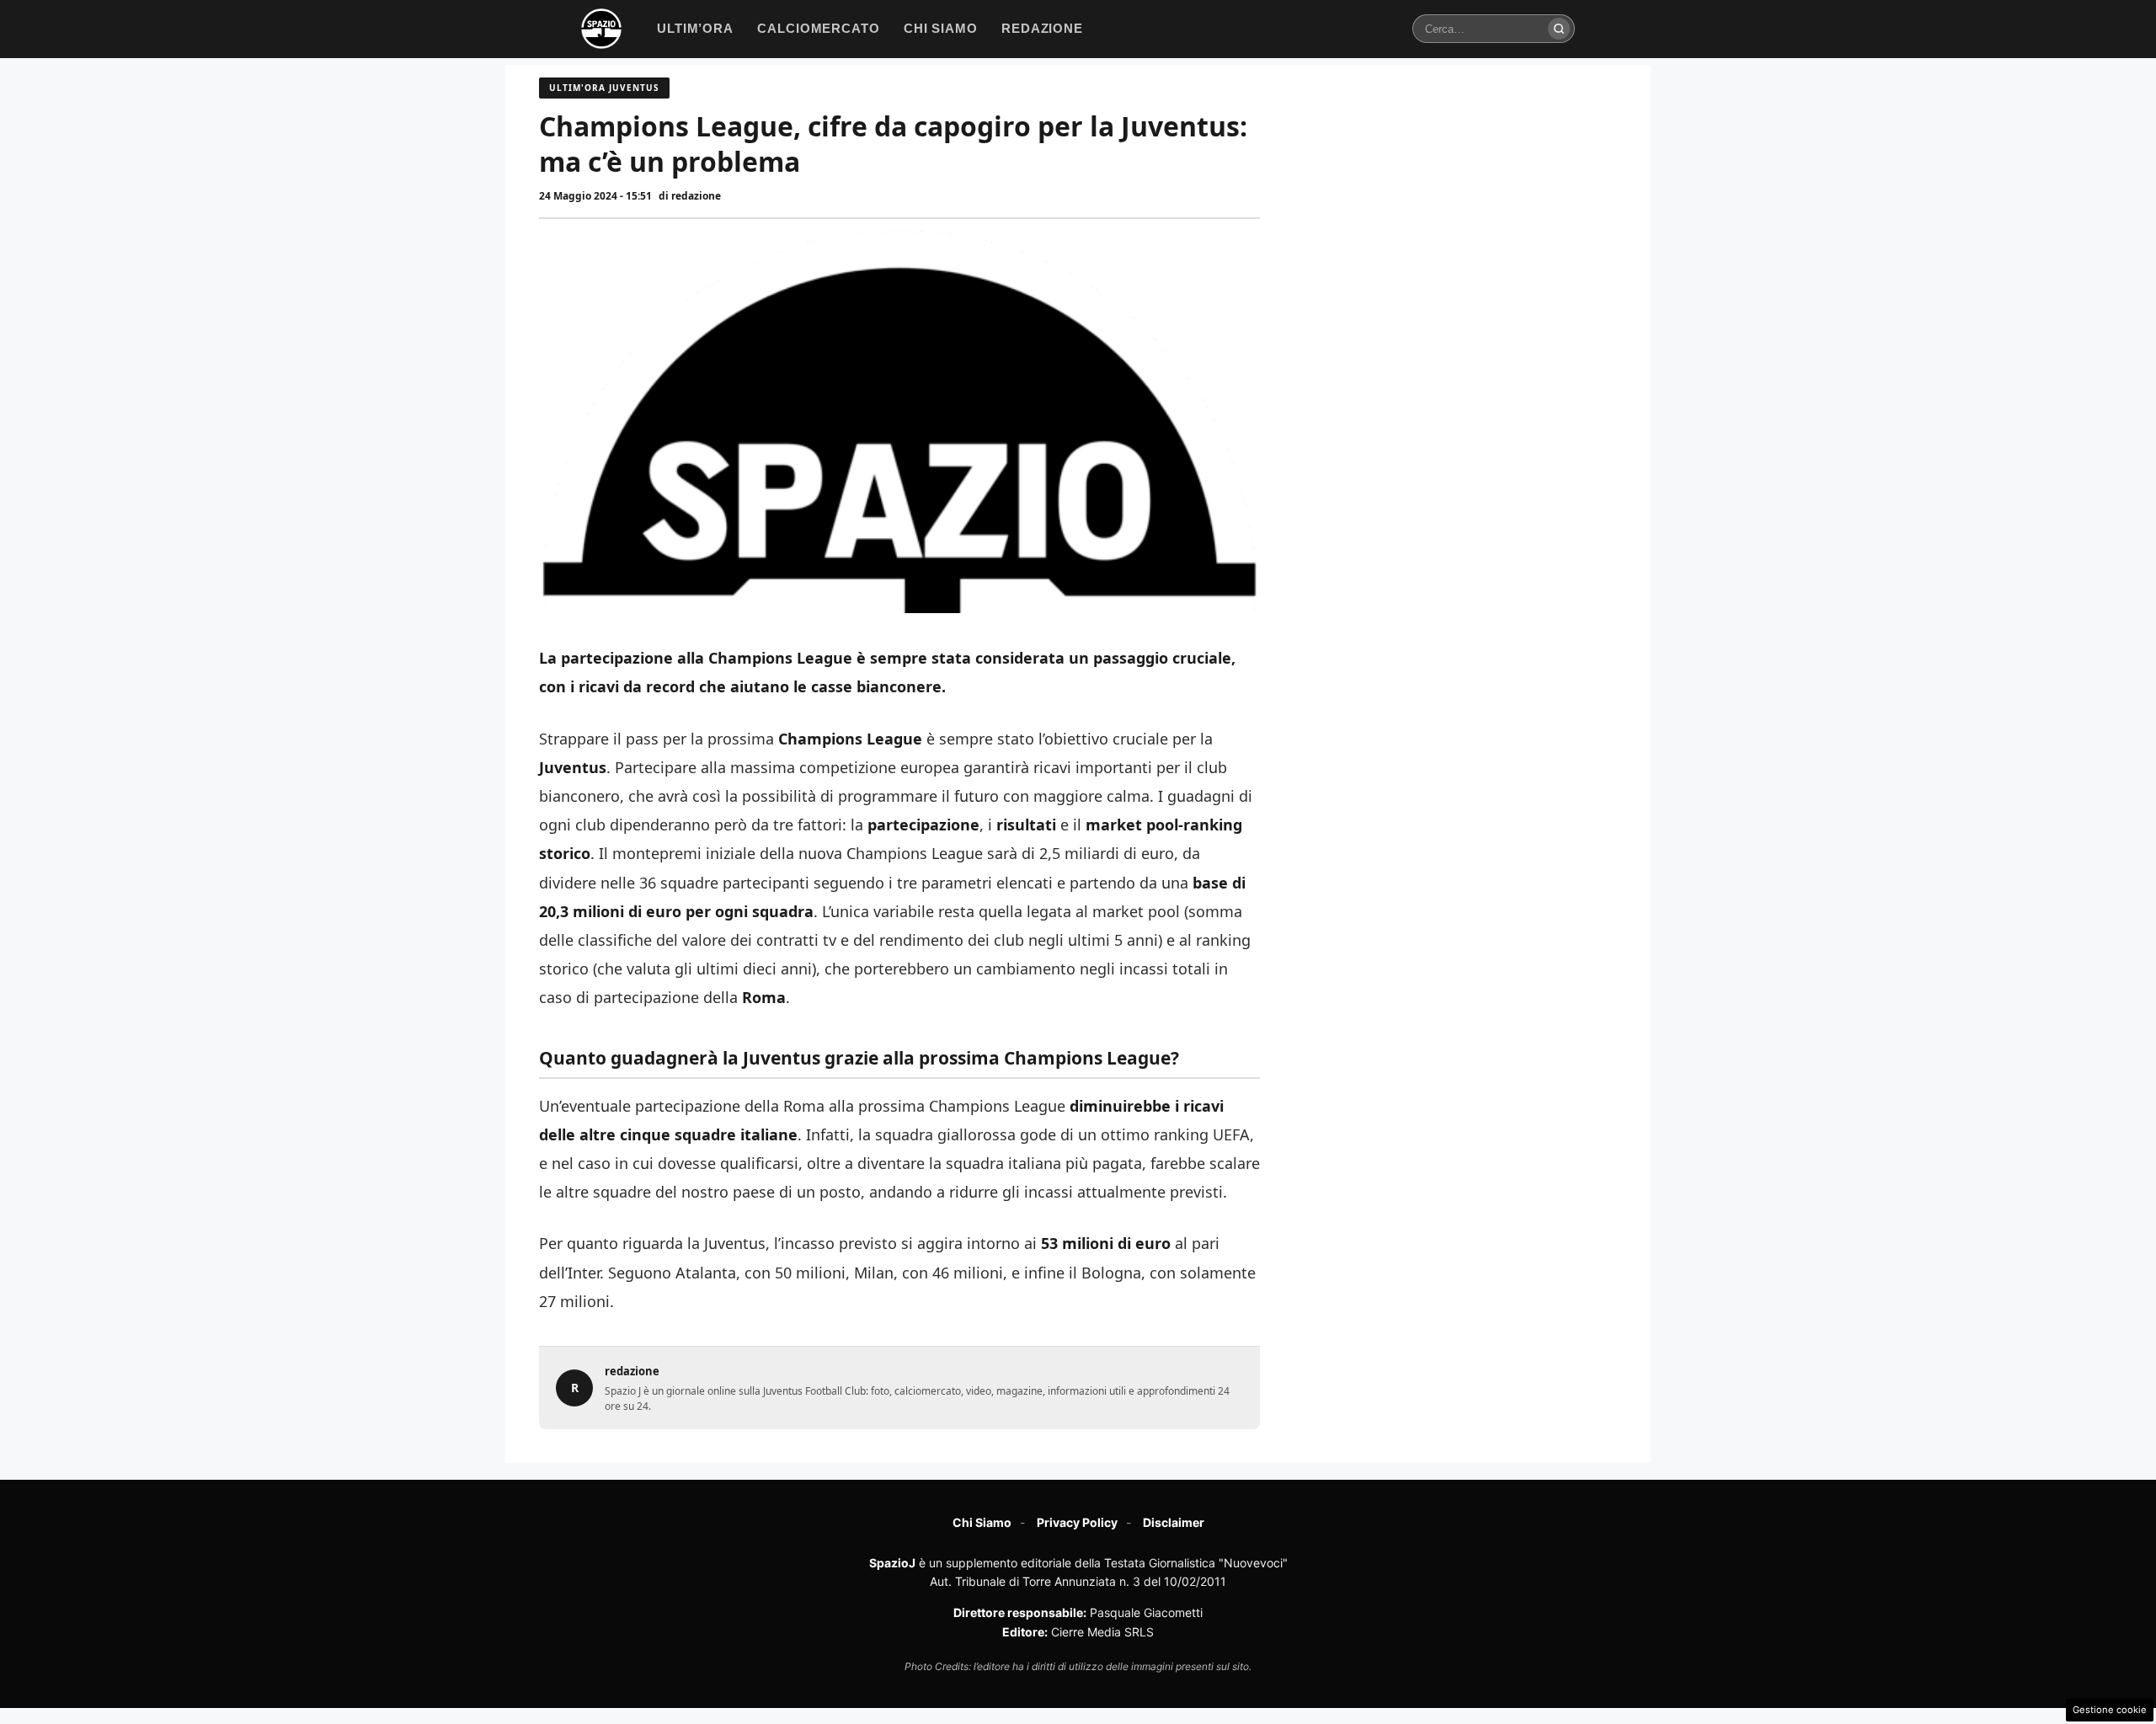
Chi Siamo (982, 1522)
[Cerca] (1559, 29)
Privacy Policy (1077, 1522)
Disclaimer (1174, 1522)
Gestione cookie (2110, 1710)
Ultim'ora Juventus (604, 88)
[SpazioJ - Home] (601, 29)
